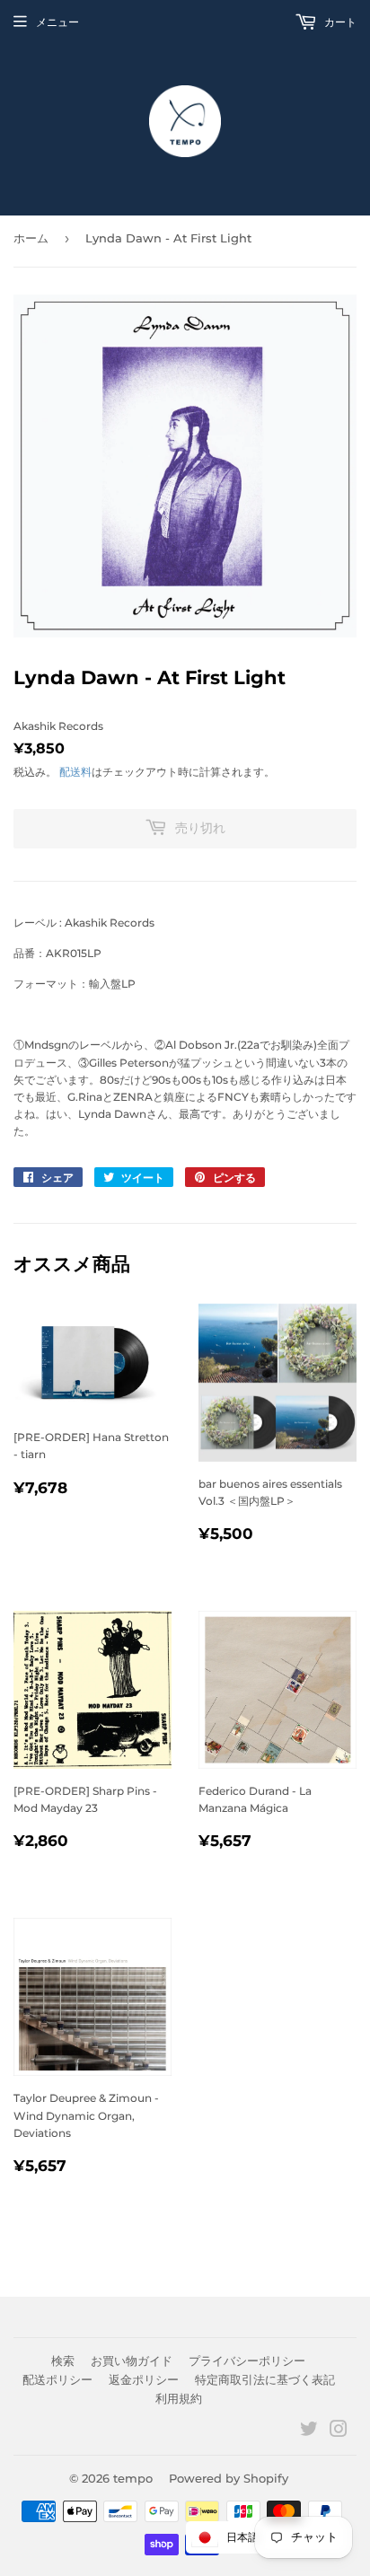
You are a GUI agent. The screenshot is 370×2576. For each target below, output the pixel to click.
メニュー (57, 22)
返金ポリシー (144, 2379)
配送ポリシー (57, 2379)
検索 (63, 2361)
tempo (133, 2478)
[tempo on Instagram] (339, 2432)
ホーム (31, 238)
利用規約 (179, 2398)
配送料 (75, 772)
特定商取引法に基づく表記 (265, 2379)
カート (339, 22)
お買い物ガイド (132, 2361)
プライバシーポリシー (247, 2361)
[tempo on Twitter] (309, 2432)
